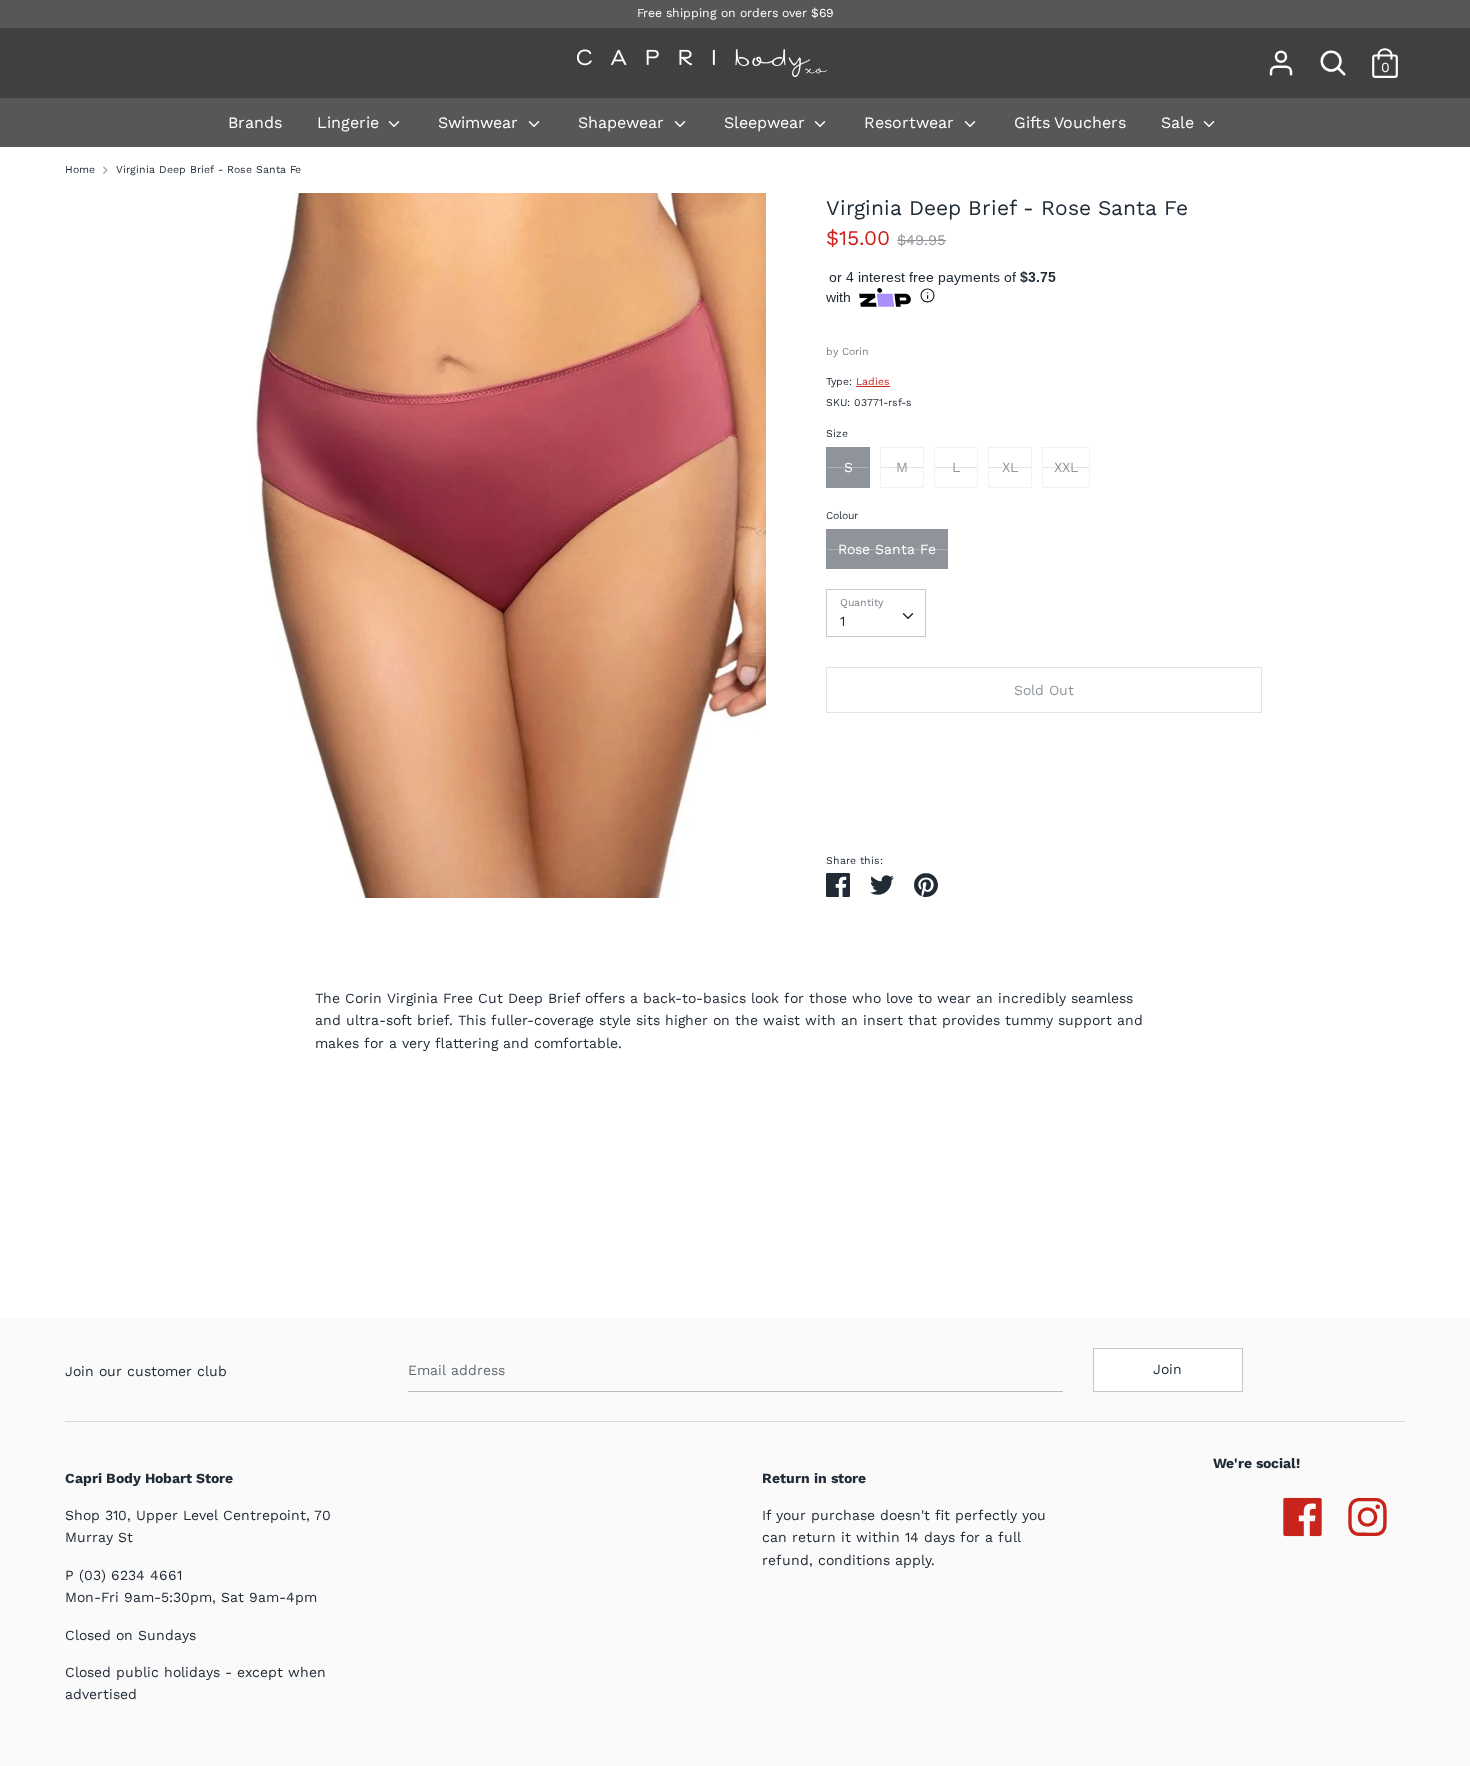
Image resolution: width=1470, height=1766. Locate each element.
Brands (255, 122)
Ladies (873, 381)
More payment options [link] (1044, 796)
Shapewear (623, 122)
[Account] (1281, 54)
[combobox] (876, 613)
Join (1167, 1369)
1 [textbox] (842, 621)
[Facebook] (1302, 1513)
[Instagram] (1367, 1513)
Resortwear (911, 122)
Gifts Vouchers (1070, 122)
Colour (842, 515)
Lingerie (350, 122)
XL (1010, 467)
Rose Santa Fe (887, 549)
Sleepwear (767, 122)
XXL (1066, 467)
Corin (855, 351)
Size (837, 433)
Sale (1180, 122)
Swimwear (480, 122)
